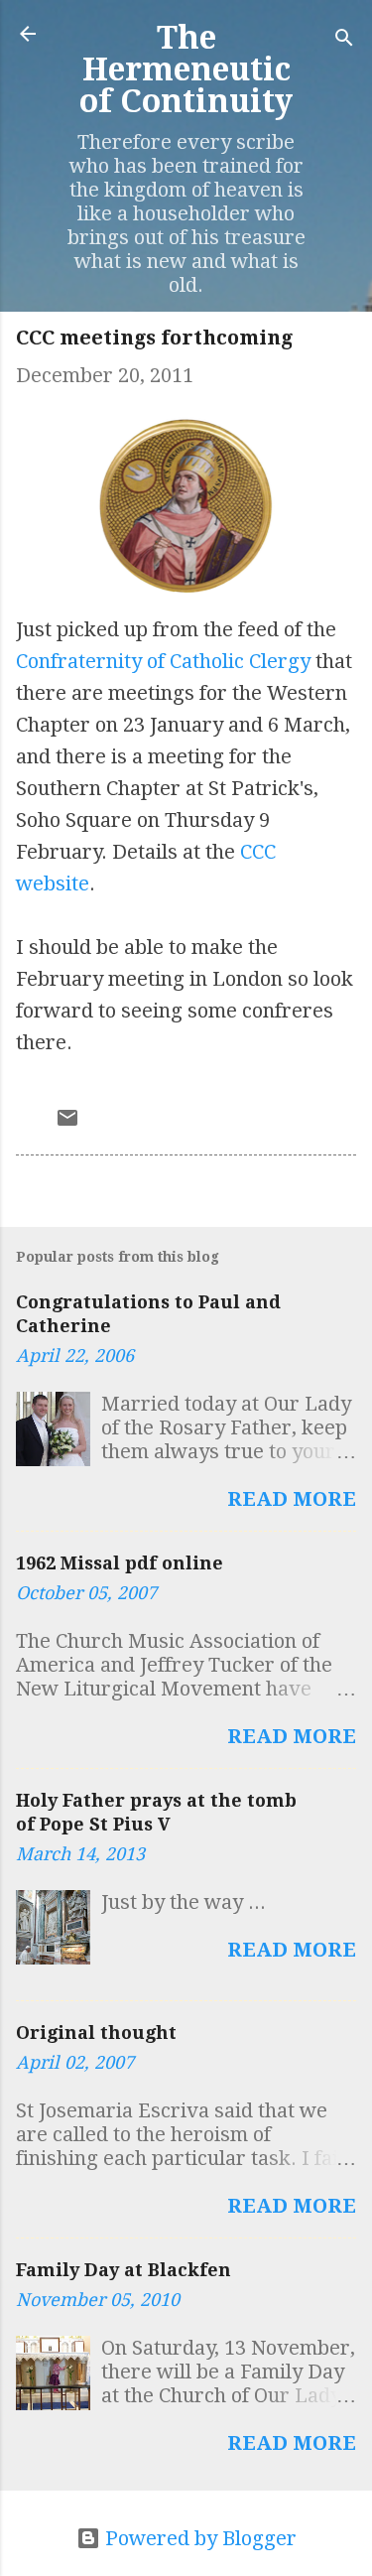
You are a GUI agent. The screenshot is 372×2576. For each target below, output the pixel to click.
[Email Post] (67, 1123)
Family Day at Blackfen (124, 2270)
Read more (292, 1499)
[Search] (344, 40)
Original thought (96, 2033)
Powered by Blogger (198, 2538)
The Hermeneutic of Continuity (186, 69)
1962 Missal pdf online (120, 1563)
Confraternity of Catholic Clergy (163, 661)
